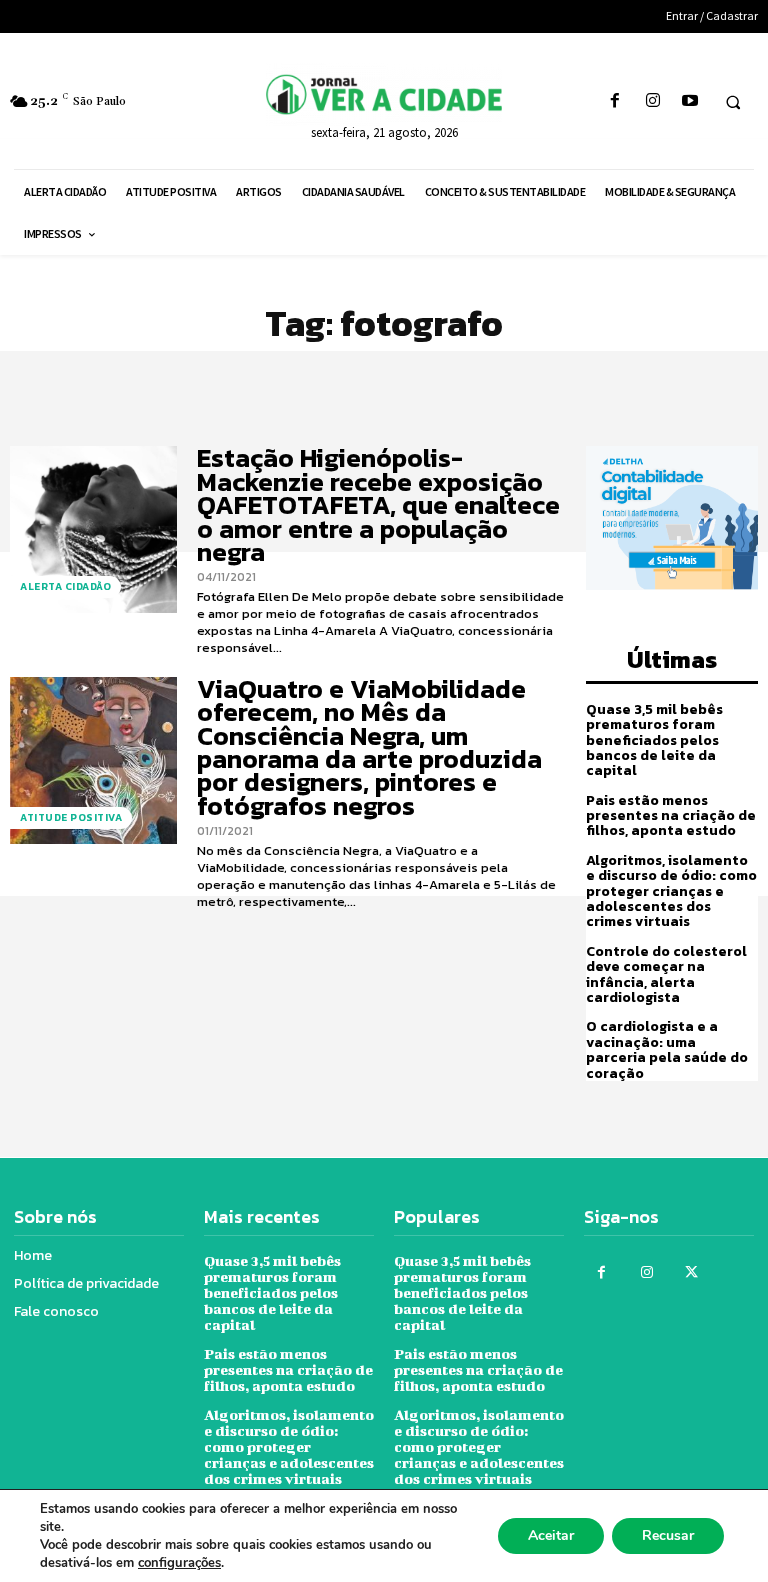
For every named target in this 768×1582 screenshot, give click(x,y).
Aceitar (551, 1535)
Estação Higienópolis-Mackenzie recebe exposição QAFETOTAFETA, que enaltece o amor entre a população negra (378, 504)
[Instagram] (652, 101)
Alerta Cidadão (65, 586)
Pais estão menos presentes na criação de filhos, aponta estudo (671, 816)
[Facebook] (615, 101)
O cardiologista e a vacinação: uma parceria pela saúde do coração (667, 1049)
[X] (691, 1272)
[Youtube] (689, 101)
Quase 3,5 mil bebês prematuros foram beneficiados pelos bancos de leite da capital (654, 740)
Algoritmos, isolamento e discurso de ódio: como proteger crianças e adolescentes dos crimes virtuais (671, 891)
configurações (179, 1563)
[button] (733, 102)
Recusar (668, 1535)
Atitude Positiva (71, 817)
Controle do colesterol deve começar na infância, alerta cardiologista (666, 974)
